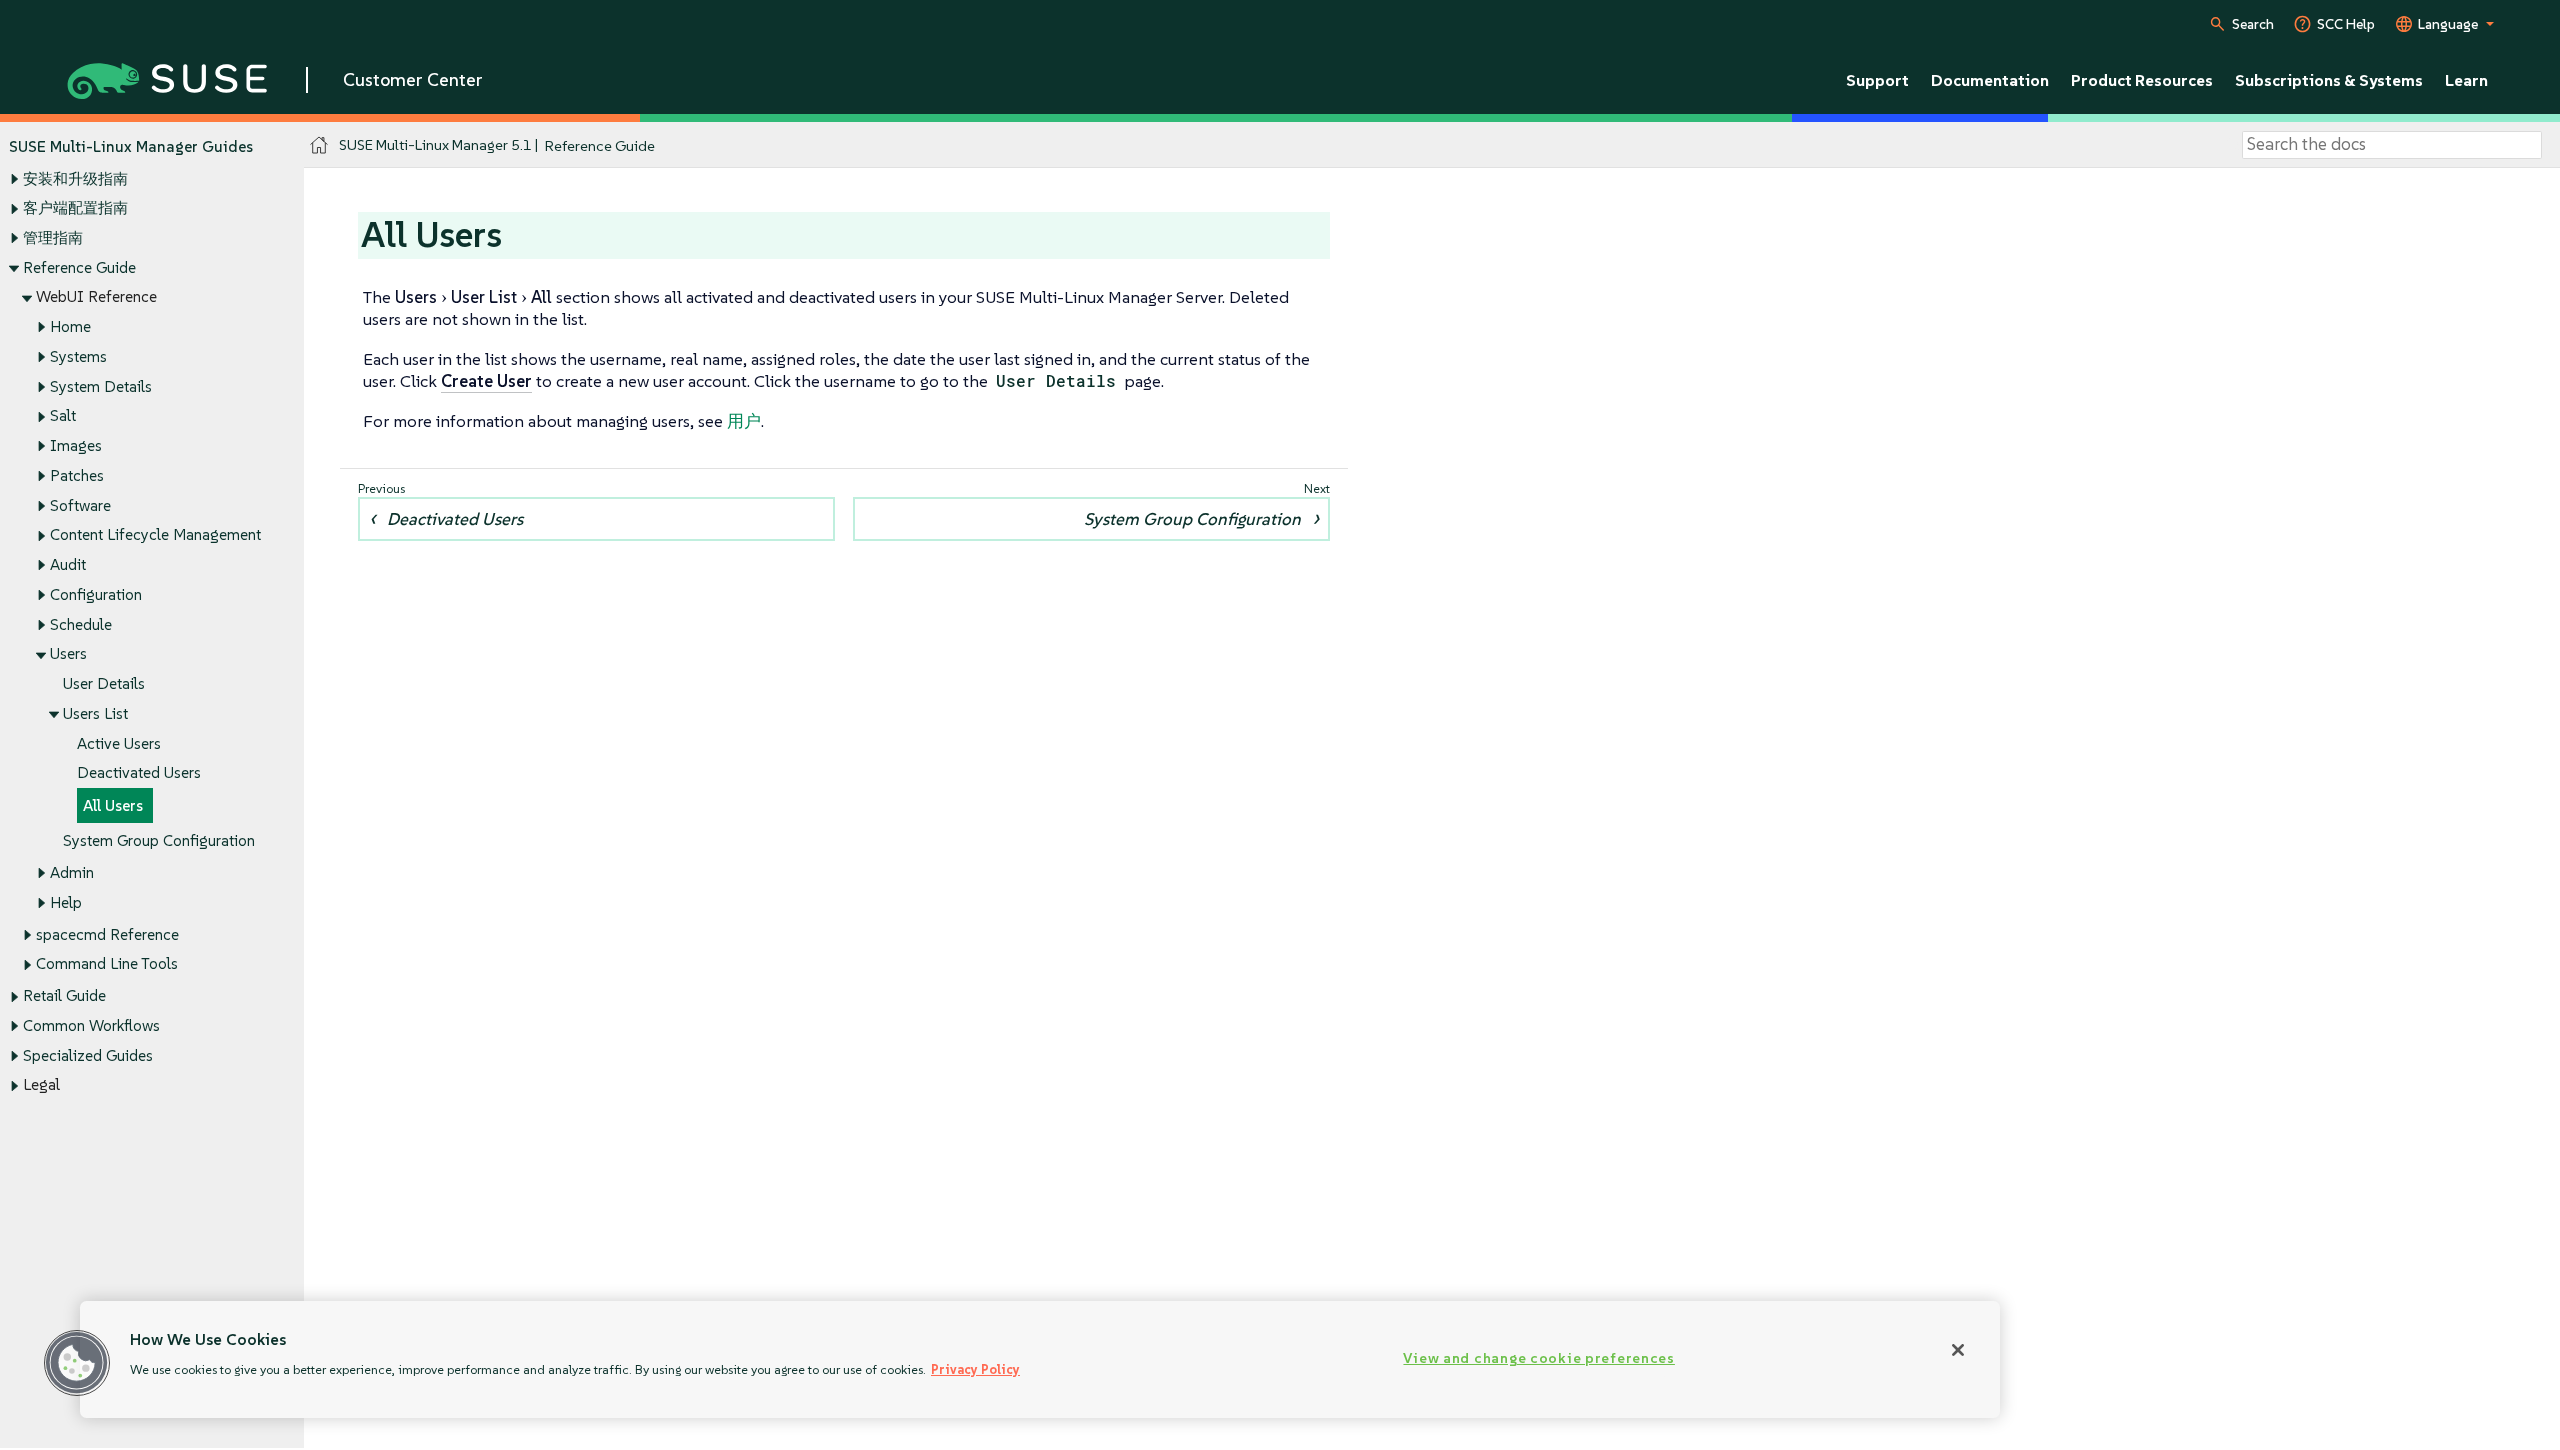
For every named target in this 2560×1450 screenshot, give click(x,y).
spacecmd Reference (107, 934)
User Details (104, 683)
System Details (101, 386)
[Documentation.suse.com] (319, 145)
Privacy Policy (975, 1369)
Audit (68, 564)
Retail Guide (64, 995)
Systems (78, 356)
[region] (1040, 1359)
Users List (95, 713)
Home (70, 326)
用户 (744, 421)
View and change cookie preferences (1538, 1358)
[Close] (1958, 1350)
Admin (72, 872)
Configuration (96, 594)
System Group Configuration (159, 840)
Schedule (81, 624)
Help (66, 902)
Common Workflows (91, 1025)
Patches (77, 475)
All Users (113, 805)
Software (80, 505)
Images (76, 445)
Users (68, 653)
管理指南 (53, 237)
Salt (63, 415)
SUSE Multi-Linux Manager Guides (131, 146)
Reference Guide (79, 267)
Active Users (119, 743)
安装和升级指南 (75, 178)
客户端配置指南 (75, 207)
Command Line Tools (107, 963)
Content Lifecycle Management (155, 534)
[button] (77, 1363)
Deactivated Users (139, 772)
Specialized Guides (88, 1055)
